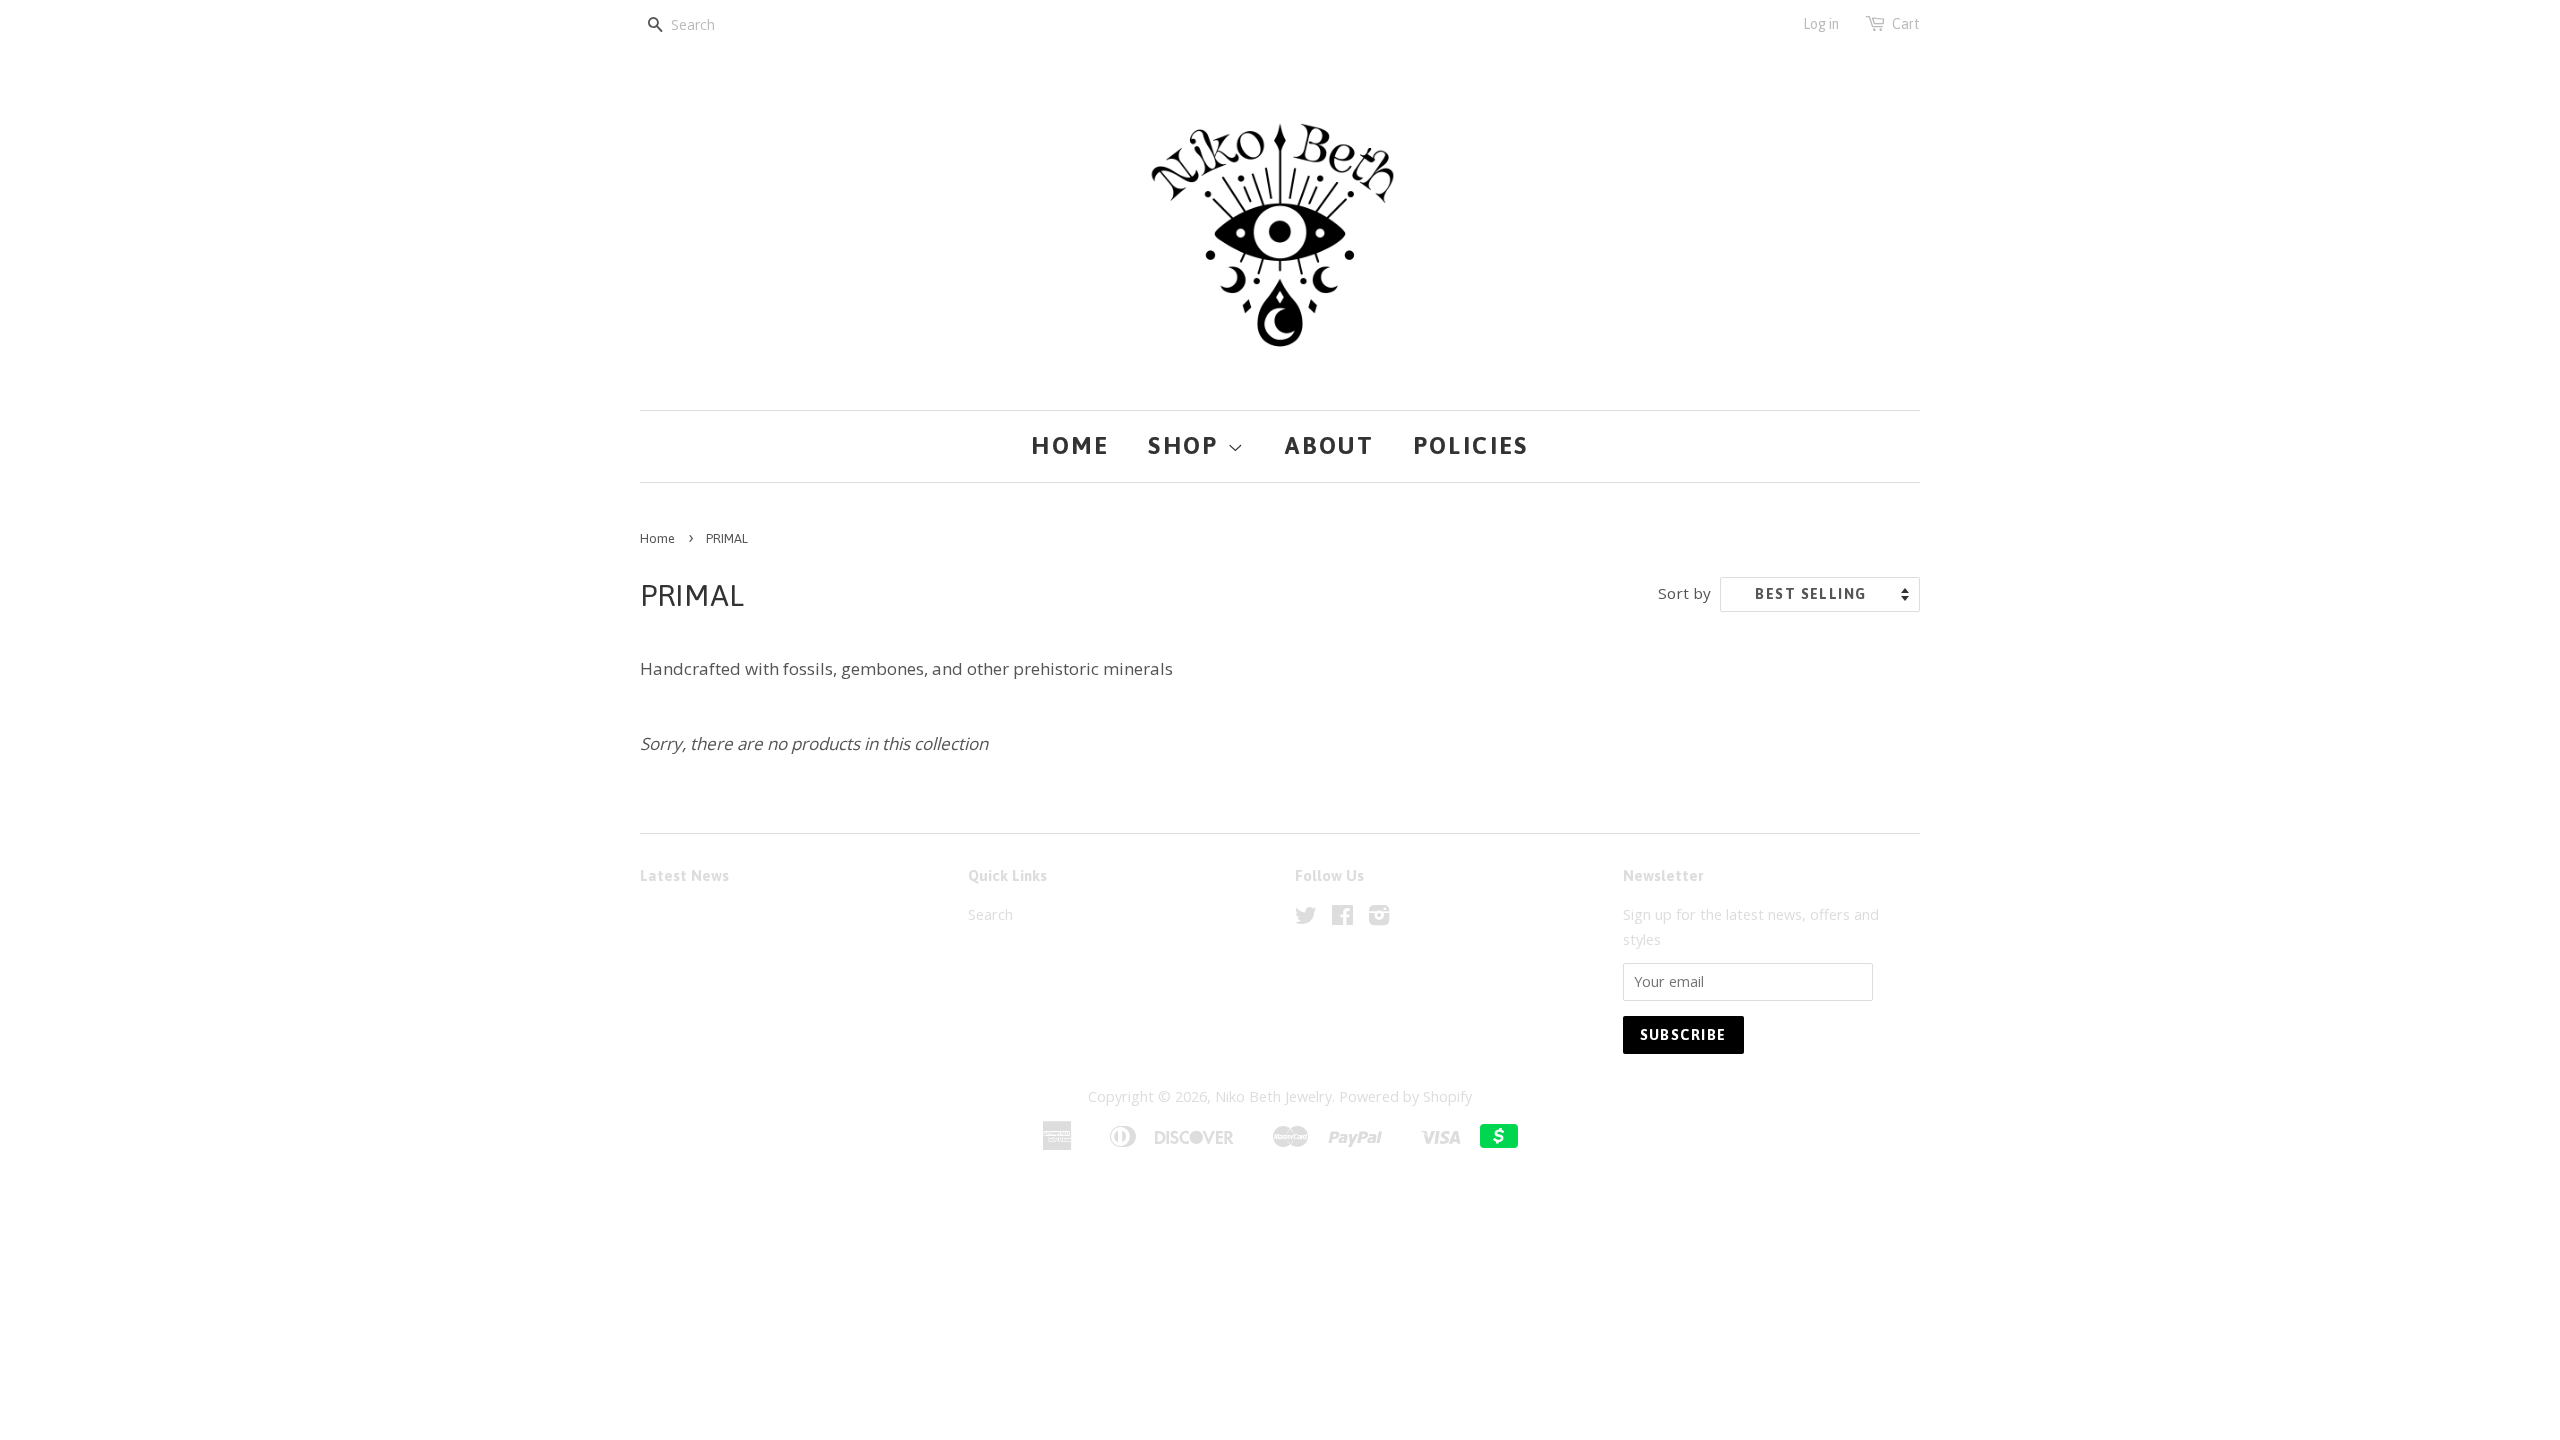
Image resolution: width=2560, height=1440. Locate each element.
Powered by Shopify (1405, 1096)
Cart (1906, 24)
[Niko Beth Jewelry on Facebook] (1342, 918)
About (1329, 445)
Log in (1821, 24)
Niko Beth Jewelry (1273, 1096)
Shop (1187, 445)
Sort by (1684, 593)
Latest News (684, 875)
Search (990, 914)
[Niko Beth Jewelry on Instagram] (1379, 918)
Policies (1471, 445)
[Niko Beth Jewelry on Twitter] (1306, 918)
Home (1070, 445)
